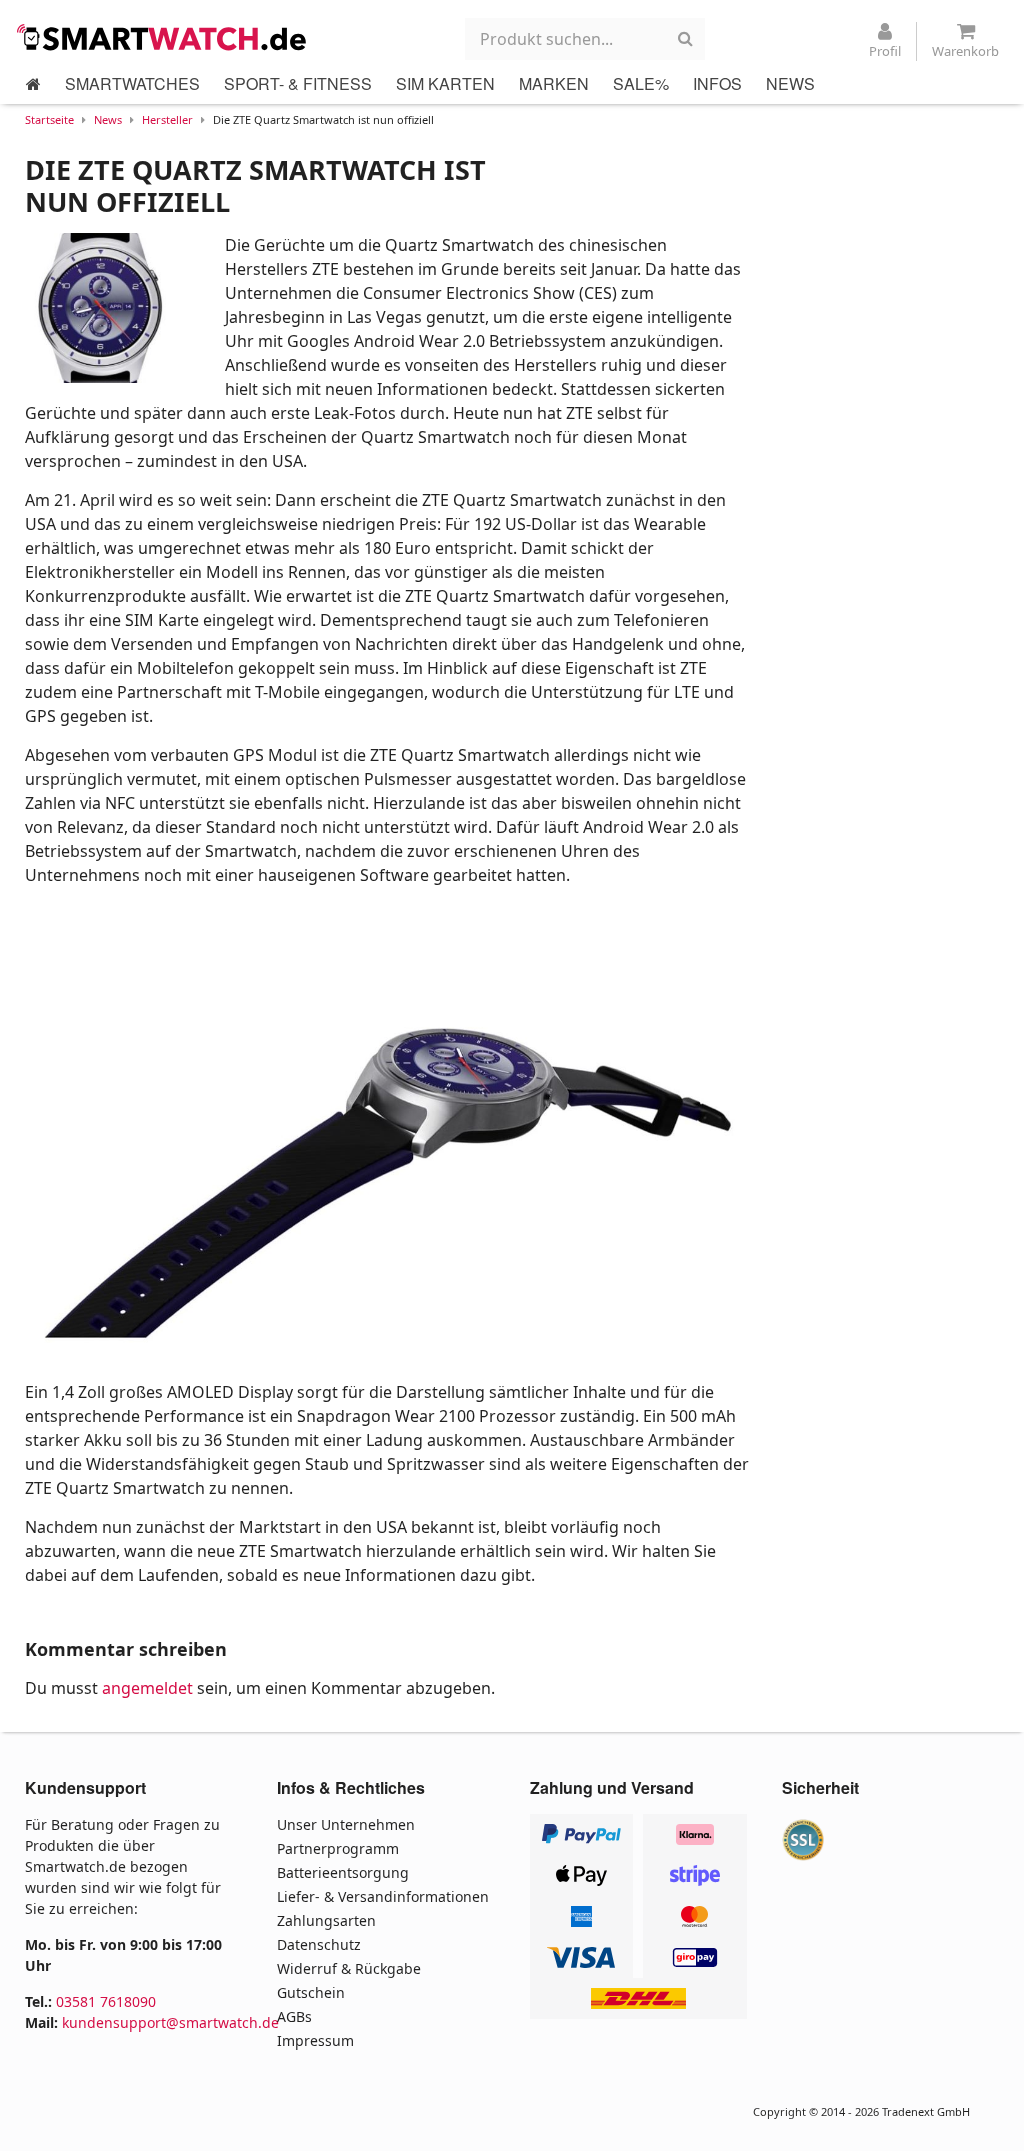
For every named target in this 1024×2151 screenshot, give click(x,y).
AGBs (294, 2016)
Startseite (49, 119)
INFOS (717, 83)
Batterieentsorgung (343, 1872)
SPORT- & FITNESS (298, 83)
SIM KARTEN (445, 83)
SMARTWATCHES (132, 83)
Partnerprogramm (338, 1848)
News (108, 119)
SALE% (641, 83)
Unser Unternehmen (346, 1824)
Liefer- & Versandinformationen (383, 1896)
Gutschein (311, 1992)
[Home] (33, 84)
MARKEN (554, 83)
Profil (885, 51)
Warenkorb (965, 51)
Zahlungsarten (326, 1920)
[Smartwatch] (167, 37)
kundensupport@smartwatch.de (170, 2022)
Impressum (315, 2040)
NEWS (790, 83)
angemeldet (147, 1688)
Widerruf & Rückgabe (349, 1968)
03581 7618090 (106, 2001)
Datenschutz (319, 1944)
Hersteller (167, 119)
